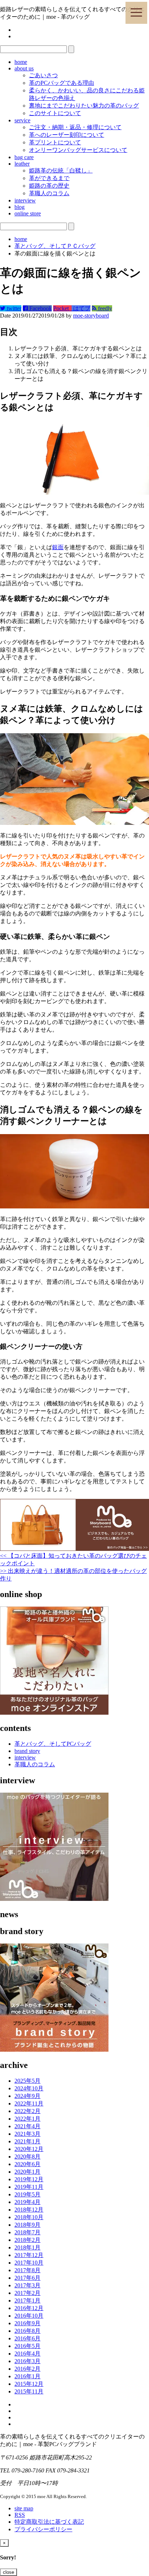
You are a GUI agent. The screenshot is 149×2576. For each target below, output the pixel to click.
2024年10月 (29, 2088)
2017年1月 (27, 2301)
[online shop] (54, 1713)
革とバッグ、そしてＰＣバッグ (55, 246)
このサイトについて (55, 113)
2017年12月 (29, 2255)
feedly (104, 308)
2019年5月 (27, 2194)
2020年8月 (27, 2157)
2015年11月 (29, 2391)
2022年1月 (27, 2119)
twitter (13, 308)
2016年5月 (27, 2346)
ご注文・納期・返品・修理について (75, 127)
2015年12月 (29, 2384)
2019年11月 (29, 2187)
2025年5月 (27, 2081)
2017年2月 (27, 2293)
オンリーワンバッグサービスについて (78, 150)
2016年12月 (29, 2308)
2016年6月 (27, 2338)
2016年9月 (27, 2323)
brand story (27, 1751)
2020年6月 (27, 2164)
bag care (24, 157)
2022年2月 (27, 2111)
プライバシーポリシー (43, 2529)
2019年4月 (27, 2202)
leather (22, 164)
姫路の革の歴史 (49, 186)
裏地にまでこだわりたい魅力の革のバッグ (84, 106)
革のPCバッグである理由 (61, 83)
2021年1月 (27, 2141)
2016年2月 (27, 2369)
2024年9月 (27, 2096)
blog (20, 207)
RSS (20, 2515)
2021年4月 (27, 2126)
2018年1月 (27, 2247)
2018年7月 (27, 2232)
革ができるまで (49, 178)
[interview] (54, 1899)
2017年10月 (29, 2263)
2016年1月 (27, 2376)
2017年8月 (27, 2270)
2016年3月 (27, 2361)
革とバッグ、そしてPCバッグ (53, 1744)
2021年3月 (27, 2134)
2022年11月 (29, 2103)
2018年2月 (27, 2240)
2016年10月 (29, 2316)
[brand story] (54, 2050)
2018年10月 (29, 2217)
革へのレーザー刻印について (67, 135)
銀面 (58, 547)
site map (24, 2508)
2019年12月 (29, 2179)
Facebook (40, 308)
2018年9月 (27, 2225)
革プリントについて (55, 142)
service (22, 120)
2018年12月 (29, 2210)
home (21, 62)
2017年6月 (27, 2278)
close (8, 2572)
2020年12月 (29, 2149)
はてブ (81, 308)
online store (28, 213)
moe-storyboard (91, 316)
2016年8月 (27, 2331)
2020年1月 (27, 2172)
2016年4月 (27, 2354)
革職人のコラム (49, 193)
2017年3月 (27, 2285)
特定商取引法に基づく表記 (49, 2522)
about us (24, 68)
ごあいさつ (43, 75)
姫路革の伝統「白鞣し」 (61, 170)
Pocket (62, 308)
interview (25, 200)
